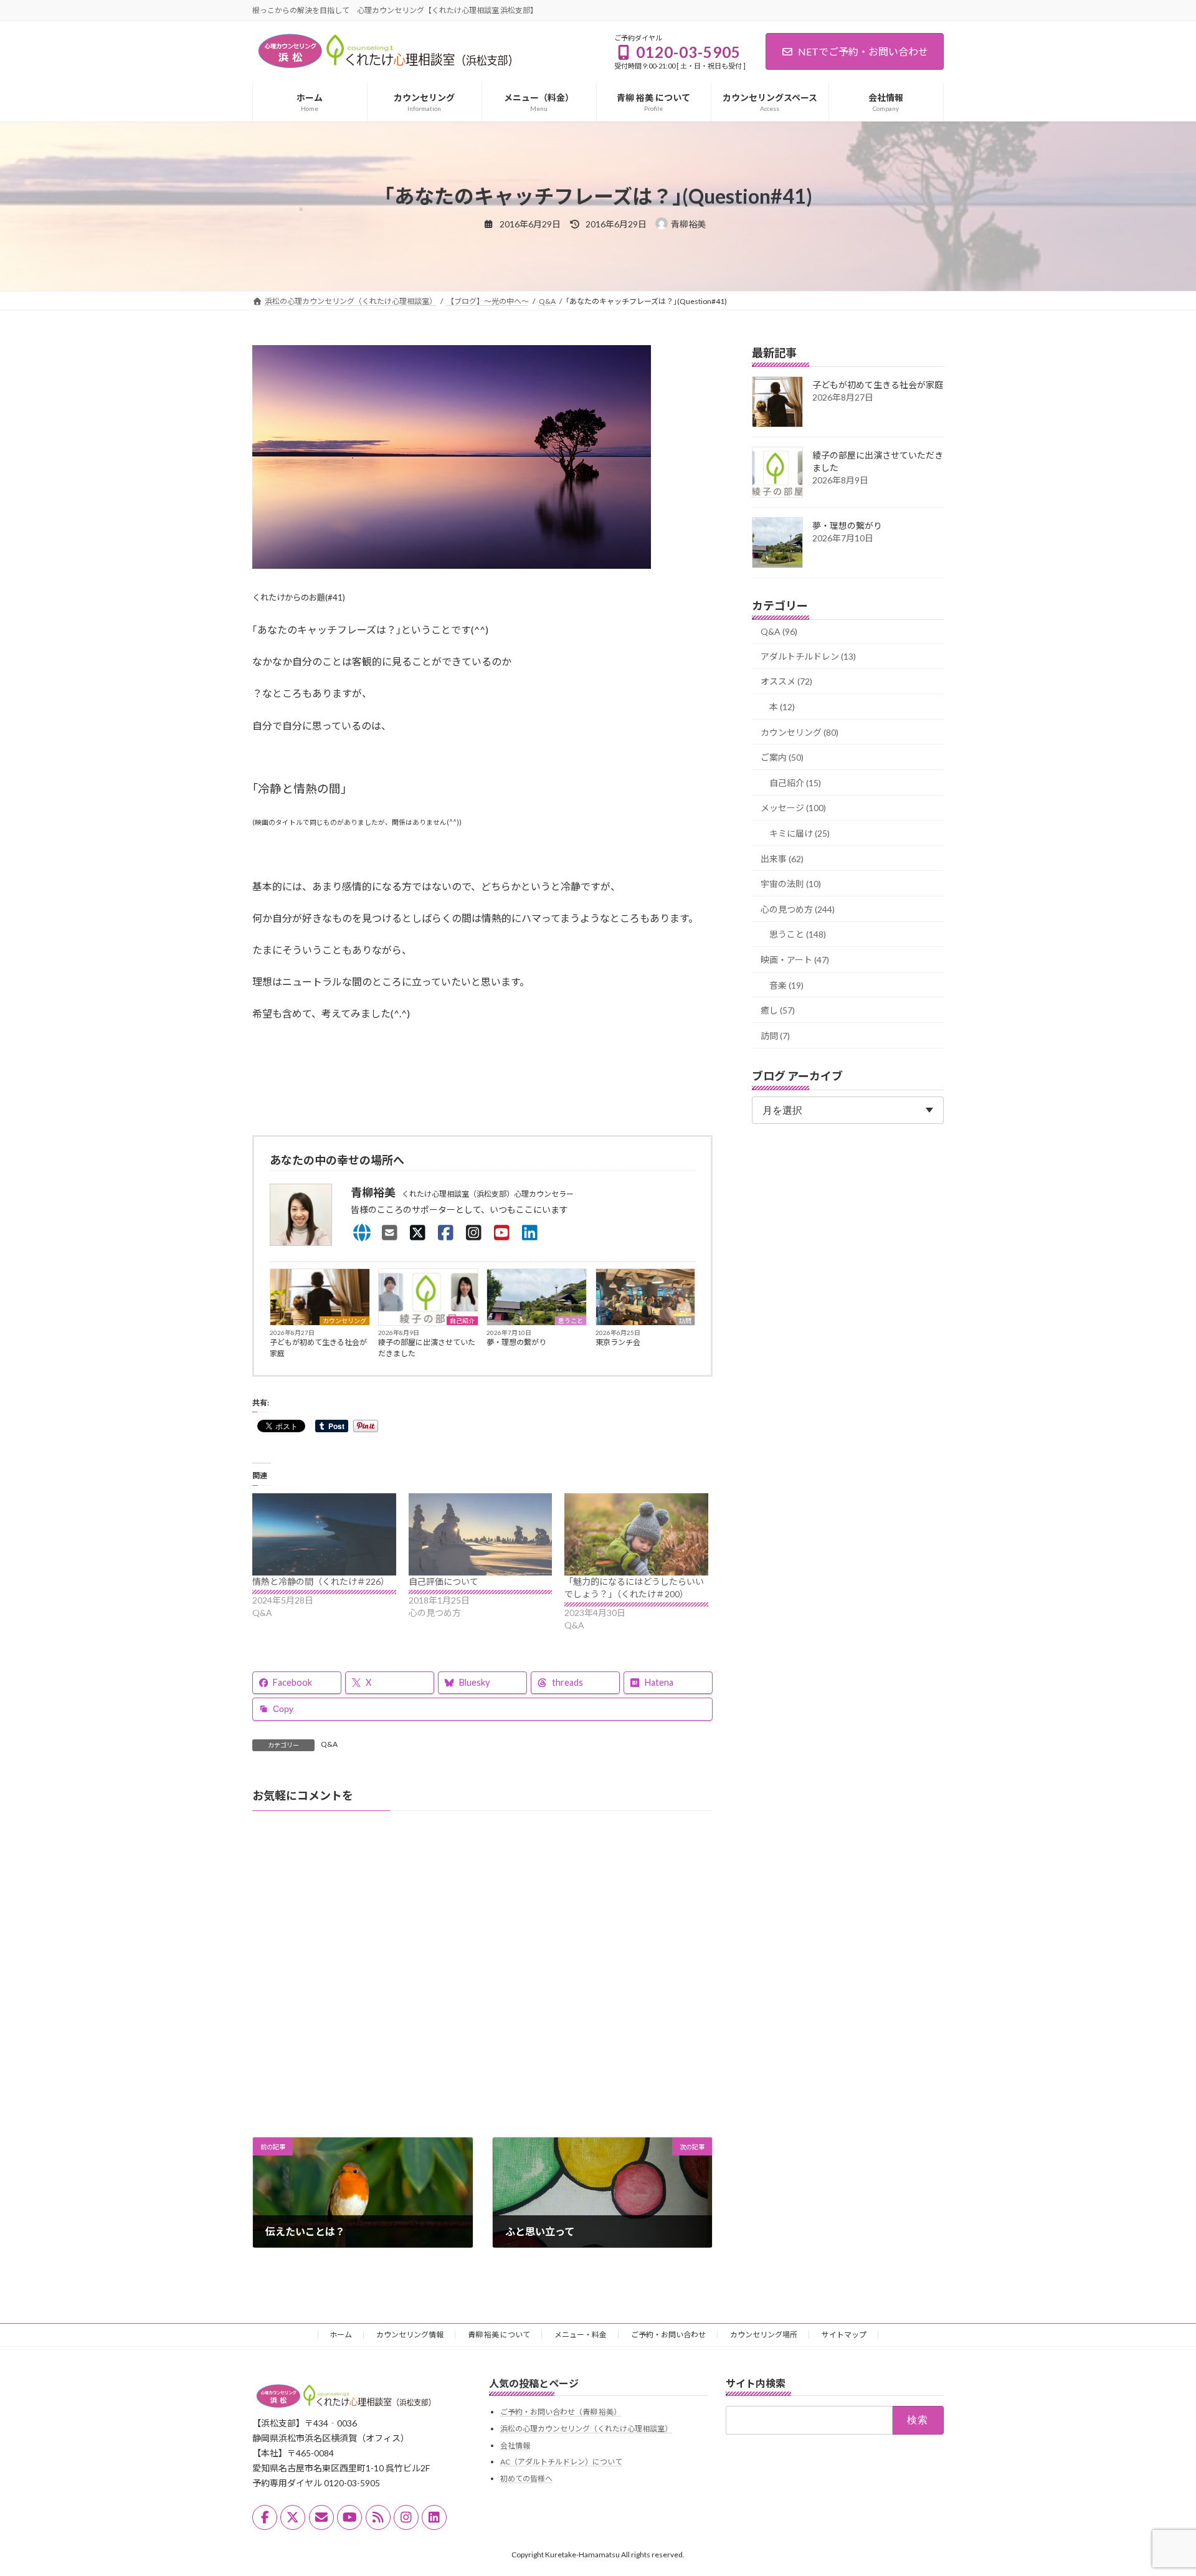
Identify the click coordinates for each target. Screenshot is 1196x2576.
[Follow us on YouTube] (349, 2517)
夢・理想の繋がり (516, 1342)
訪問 (685, 1321)
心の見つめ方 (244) (798, 909)
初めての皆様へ (526, 2479)
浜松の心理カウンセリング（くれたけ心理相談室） (586, 2429)
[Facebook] (446, 1232)
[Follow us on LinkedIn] (434, 2517)
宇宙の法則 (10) (791, 884)
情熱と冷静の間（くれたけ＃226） (321, 1581)
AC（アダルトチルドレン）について (561, 2462)
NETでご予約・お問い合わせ (863, 51)
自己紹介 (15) (795, 782)
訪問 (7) (775, 1035)
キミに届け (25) (800, 833)
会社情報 (515, 2445)
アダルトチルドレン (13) (808, 656)
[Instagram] (474, 1232)
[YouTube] (502, 1232)
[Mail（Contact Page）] (390, 1232)
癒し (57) (778, 1010)
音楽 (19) (786, 985)
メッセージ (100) (793, 808)
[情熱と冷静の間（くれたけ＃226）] (324, 1534)
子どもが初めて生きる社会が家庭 (318, 1348)
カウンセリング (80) (800, 732)
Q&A (329, 1744)
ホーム (341, 2335)
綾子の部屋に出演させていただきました (427, 1348)
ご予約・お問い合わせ (668, 2335)
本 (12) (782, 707)
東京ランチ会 (618, 1342)
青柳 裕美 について (499, 2335)
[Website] (362, 1232)
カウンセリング (344, 1321)
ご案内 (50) (782, 757)
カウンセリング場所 (764, 2335)
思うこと (571, 1321)
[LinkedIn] (530, 1232)
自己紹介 (462, 1321)
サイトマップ (844, 2335)
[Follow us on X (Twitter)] (293, 2517)
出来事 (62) (782, 858)
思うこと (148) (798, 934)
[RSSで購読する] (378, 2517)
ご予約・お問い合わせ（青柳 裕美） (561, 2412)
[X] (418, 1232)
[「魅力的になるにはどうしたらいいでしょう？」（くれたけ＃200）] (636, 1534)
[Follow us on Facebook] (265, 2517)
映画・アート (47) (795, 960)
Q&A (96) (779, 631)
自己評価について (444, 1581)
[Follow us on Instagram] (406, 2517)
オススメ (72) (786, 681)
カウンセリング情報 (410, 2335)
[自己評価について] (481, 1534)
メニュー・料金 (581, 2335)
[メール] (321, 2517)
